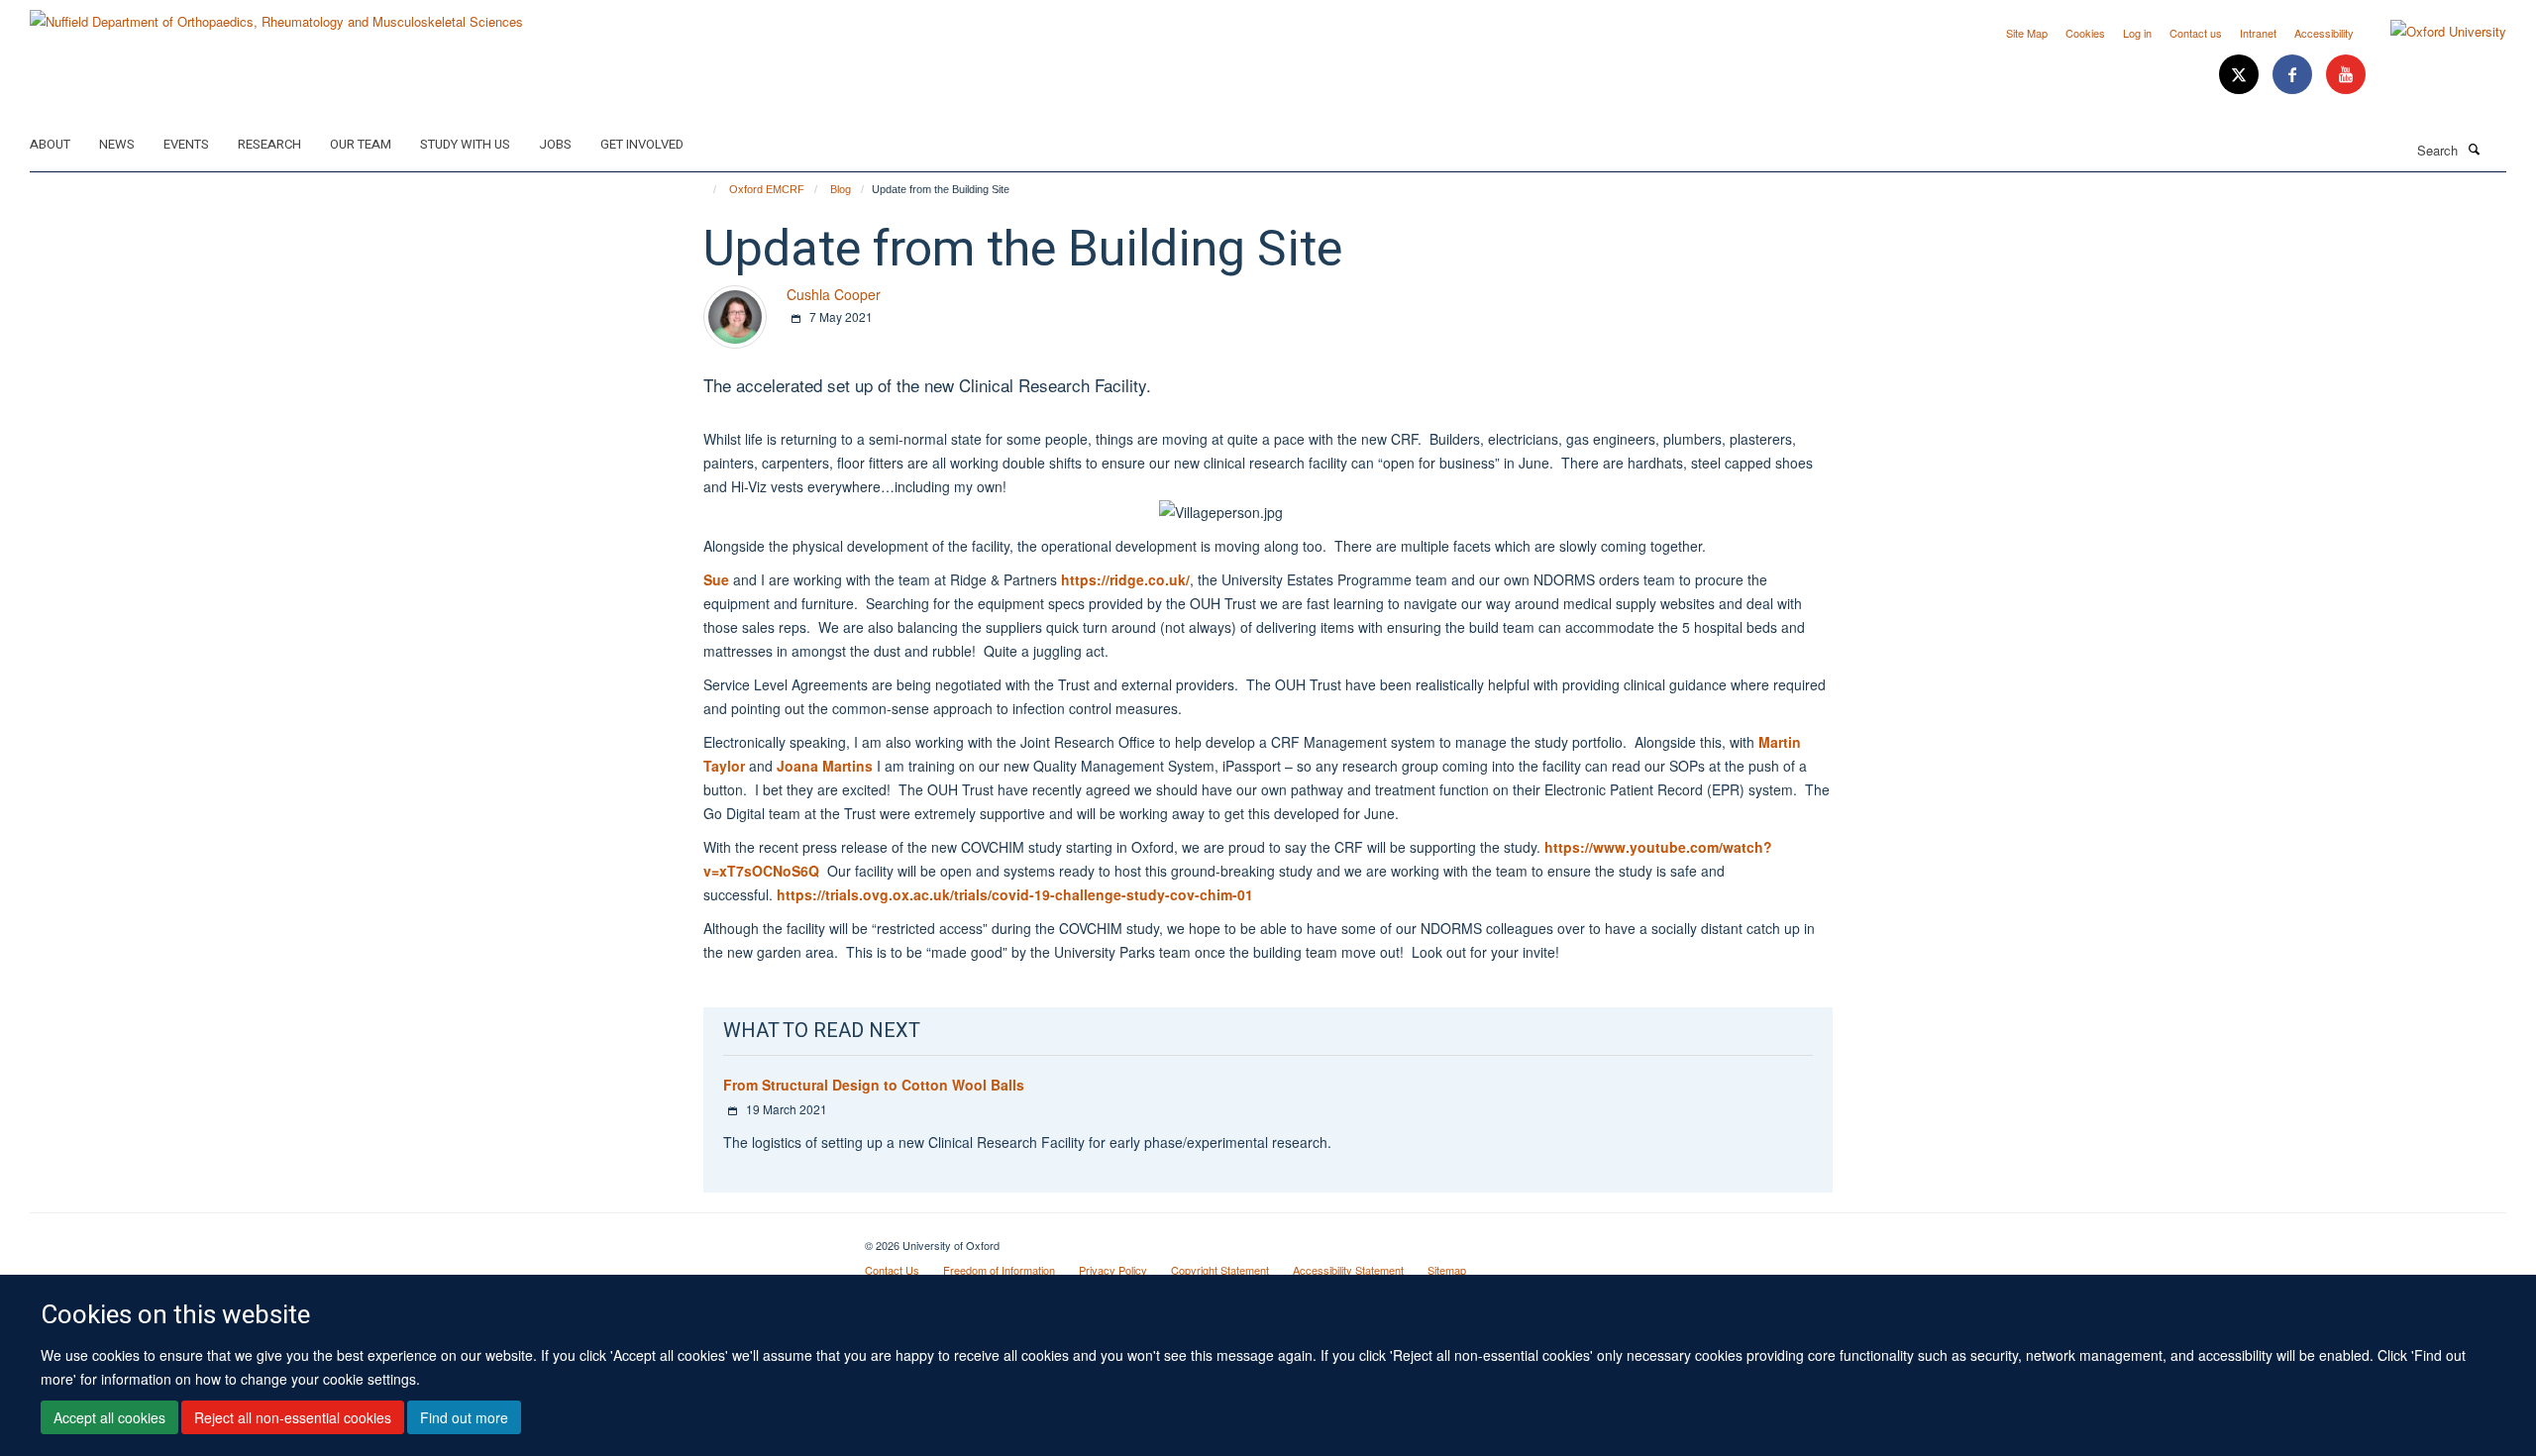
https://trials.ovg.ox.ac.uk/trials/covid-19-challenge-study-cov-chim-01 (1015, 894)
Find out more (464, 1417)
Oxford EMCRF (767, 189)
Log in (2137, 33)
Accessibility (2324, 33)
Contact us (2196, 33)
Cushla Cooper (834, 294)
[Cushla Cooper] (735, 314)
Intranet (2258, 33)
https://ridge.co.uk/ (1125, 579)
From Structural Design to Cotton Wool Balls (874, 1085)
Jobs (555, 144)
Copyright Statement (1220, 1270)
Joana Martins (825, 766)
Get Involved (642, 144)
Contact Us (892, 1270)
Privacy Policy (1113, 1270)
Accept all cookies (109, 1417)
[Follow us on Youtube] (2346, 75)
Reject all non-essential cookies (293, 1417)
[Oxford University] (2433, 32)
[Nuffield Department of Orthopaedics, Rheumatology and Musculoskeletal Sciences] (276, 14)
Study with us (465, 144)
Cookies (2085, 33)
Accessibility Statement (1348, 1270)
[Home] (706, 189)
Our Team (361, 144)
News (117, 144)
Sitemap (1447, 1270)
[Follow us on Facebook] (2294, 75)
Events (186, 144)
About (50, 144)
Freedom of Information (999, 1270)
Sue (716, 579)
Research (269, 144)
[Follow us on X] (2241, 75)
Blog (841, 189)
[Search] (2474, 149)
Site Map (2027, 33)
